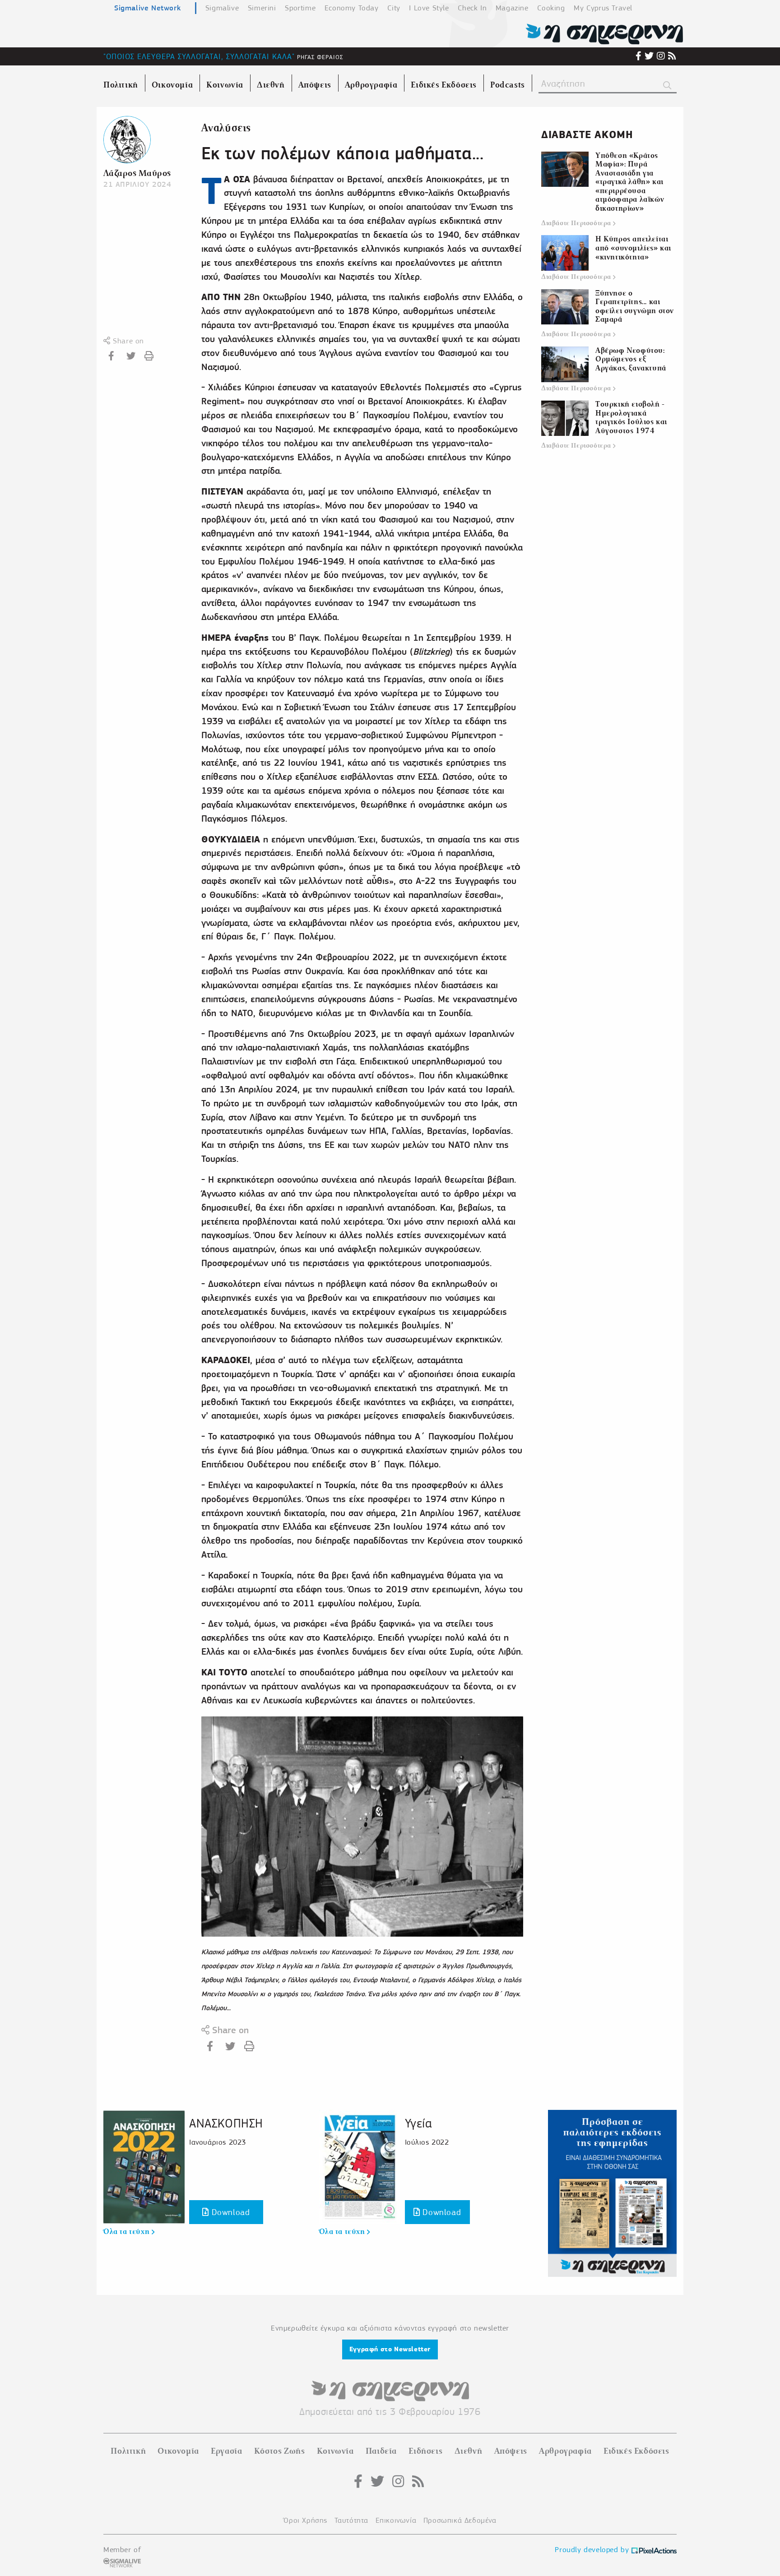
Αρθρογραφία (565, 2451)
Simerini (262, 8)
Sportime (300, 8)
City (394, 8)
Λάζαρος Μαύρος (137, 173)
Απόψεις (511, 2451)
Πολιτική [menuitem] (121, 85)
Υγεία (418, 2123)
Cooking (551, 8)
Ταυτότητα (351, 2520)
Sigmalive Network (147, 8)
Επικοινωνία (396, 2520)
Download (229, 2212)
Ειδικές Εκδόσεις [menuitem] (444, 85)
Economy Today (352, 8)
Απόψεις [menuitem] (315, 85)
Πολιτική (128, 2451)
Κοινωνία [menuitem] (225, 85)
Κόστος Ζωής (280, 2451)
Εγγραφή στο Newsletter (390, 2349)
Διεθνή (469, 2451)
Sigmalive (222, 8)
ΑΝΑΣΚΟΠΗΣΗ (226, 2123)
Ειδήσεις (425, 2451)
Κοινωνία (335, 2451)
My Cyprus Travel (603, 8)
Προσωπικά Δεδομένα (460, 2520)
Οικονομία (178, 2451)
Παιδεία (381, 2451)
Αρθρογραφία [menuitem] (371, 85)
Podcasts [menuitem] (508, 85)
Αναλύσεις (226, 128)
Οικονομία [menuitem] (172, 85)
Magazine (512, 8)
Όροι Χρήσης (305, 2520)
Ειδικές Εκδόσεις (636, 2451)
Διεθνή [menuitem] (271, 85)
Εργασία (226, 2451)
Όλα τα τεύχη (128, 2232)
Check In (472, 8)
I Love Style (429, 8)
